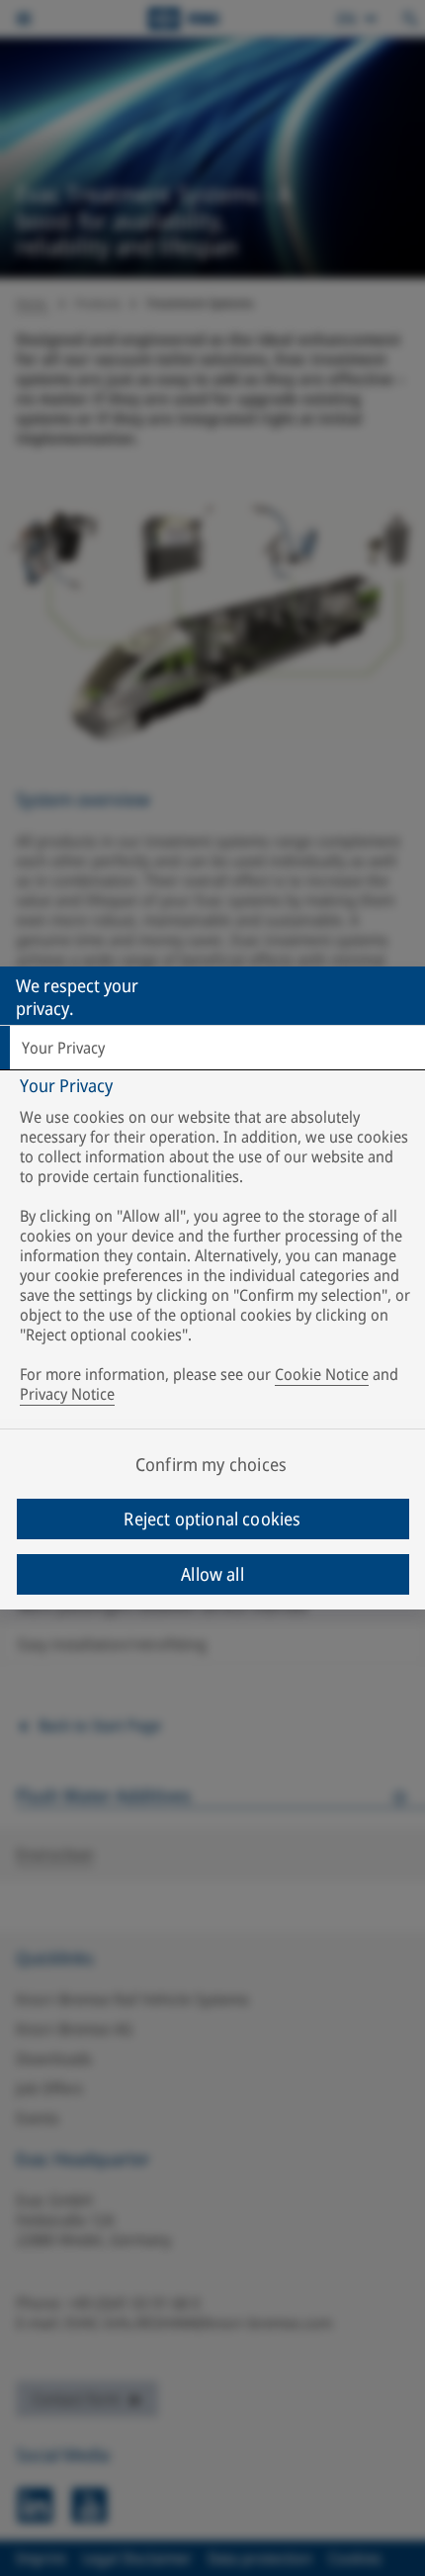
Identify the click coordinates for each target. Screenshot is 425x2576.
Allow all (212, 1574)
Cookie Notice (322, 1374)
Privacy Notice (67, 1394)
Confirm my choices (211, 1464)
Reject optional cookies (212, 1518)
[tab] (212, 1048)
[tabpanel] (215, 1244)
